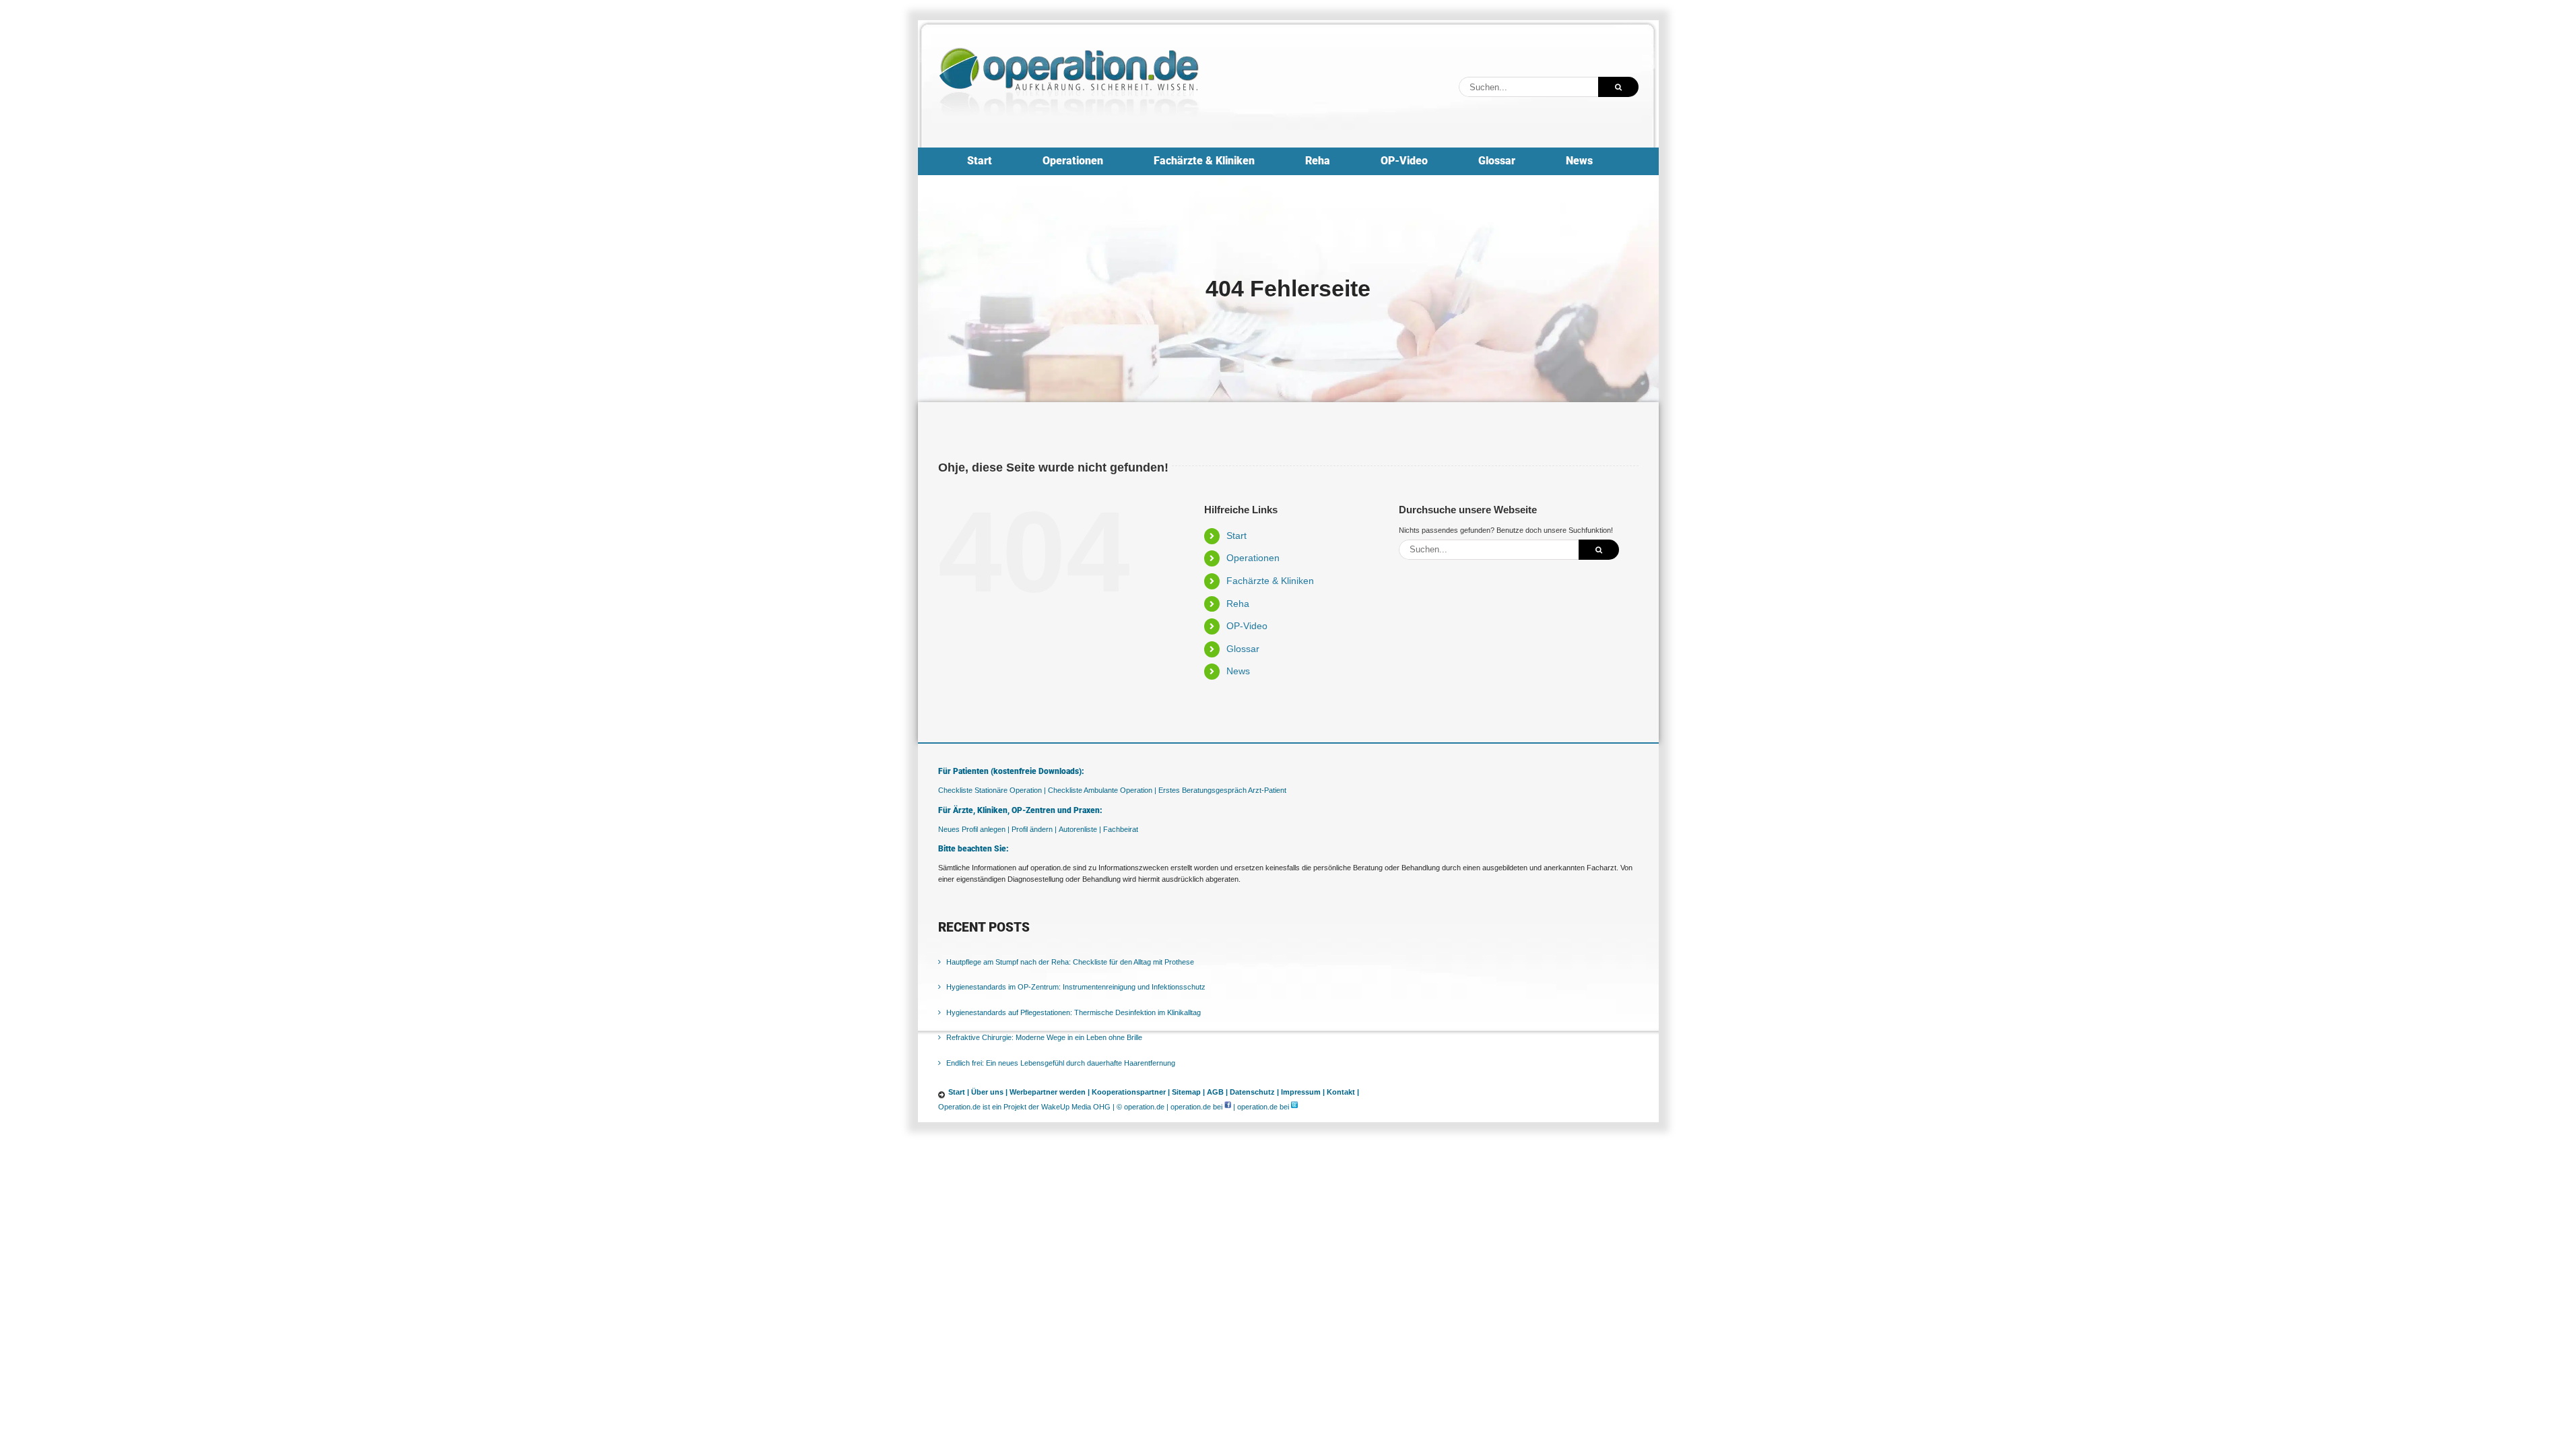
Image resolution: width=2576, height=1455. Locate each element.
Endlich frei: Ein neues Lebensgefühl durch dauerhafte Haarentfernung (1061, 1063)
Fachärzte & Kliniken (1270, 581)
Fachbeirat (1121, 829)
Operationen (1253, 558)
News (1238, 671)
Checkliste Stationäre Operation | (992, 790)
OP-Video (1247, 626)
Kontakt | (1343, 1092)
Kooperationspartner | (1131, 1092)
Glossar (1243, 649)
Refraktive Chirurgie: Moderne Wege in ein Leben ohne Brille (1044, 1037)
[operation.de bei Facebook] (1228, 1107)
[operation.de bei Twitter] (1294, 1107)
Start (1236, 536)
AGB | (1217, 1092)
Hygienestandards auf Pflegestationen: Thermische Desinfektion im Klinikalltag (1074, 1012)
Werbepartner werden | (1050, 1092)
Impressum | (1303, 1092)
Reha (1238, 604)
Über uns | (989, 1092)
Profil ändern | (1034, 829)
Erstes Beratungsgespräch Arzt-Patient (1222, 790)
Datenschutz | (1254, 1092)
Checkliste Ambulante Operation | (1102, 790)
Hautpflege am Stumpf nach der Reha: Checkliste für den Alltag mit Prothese (1070, 962)
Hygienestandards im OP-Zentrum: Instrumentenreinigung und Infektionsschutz (1076, 987)
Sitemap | (1188, 1092)
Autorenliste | (1080, 829)
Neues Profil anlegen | (974, 829)
